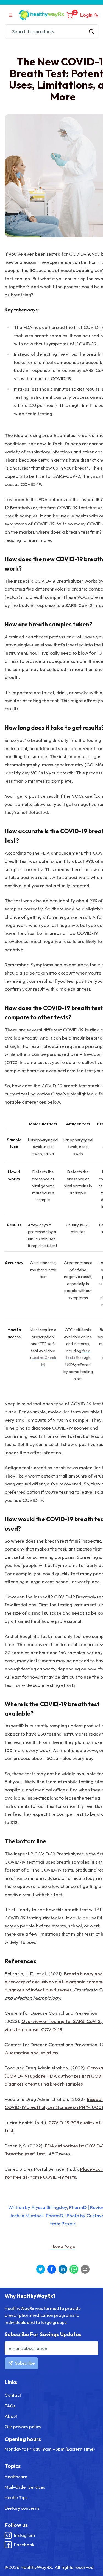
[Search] (91, 31)
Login (86, 15)
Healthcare (16, 2477)
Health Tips (16, 2497)
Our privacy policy (23, 2427)
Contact (13, 2395)
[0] (70, 15)
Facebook (24, 2545)
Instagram (24, 2535)
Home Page (63, 2247)
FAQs (10, 2406)
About (11, 2416)
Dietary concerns (22, 2508)
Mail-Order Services (25, 2487)
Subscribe (25, 2363)
